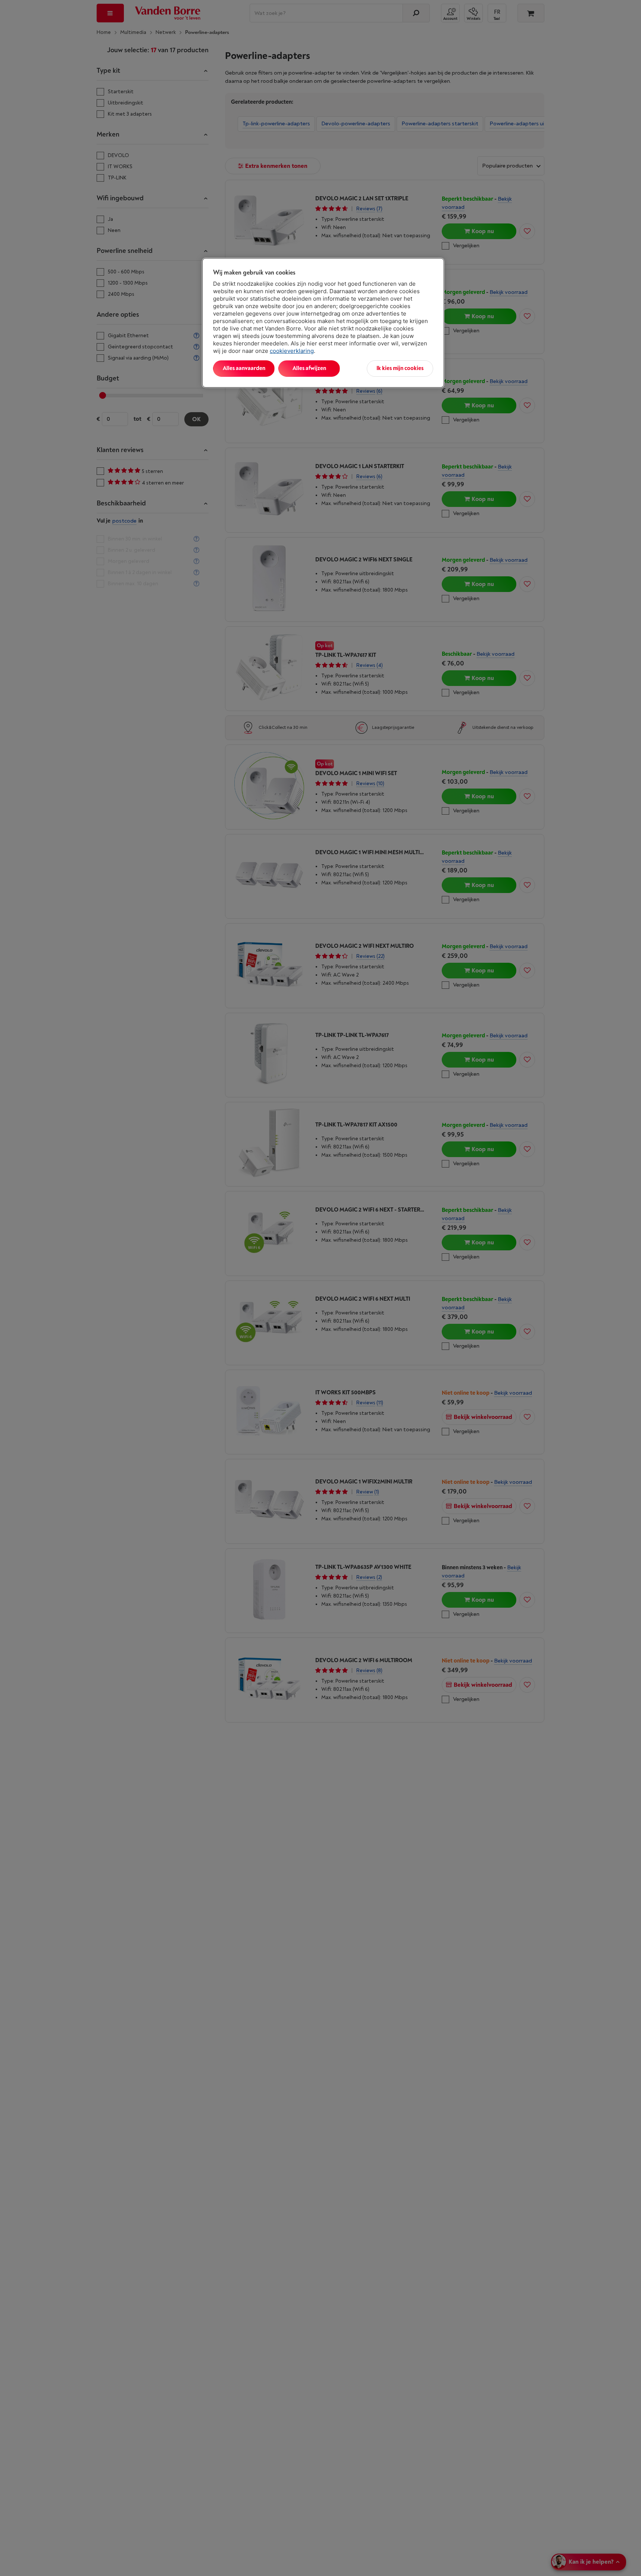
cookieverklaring (292, 351)
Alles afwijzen (309, 368)
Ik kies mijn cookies (400, 368)
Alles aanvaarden (244, 368)
